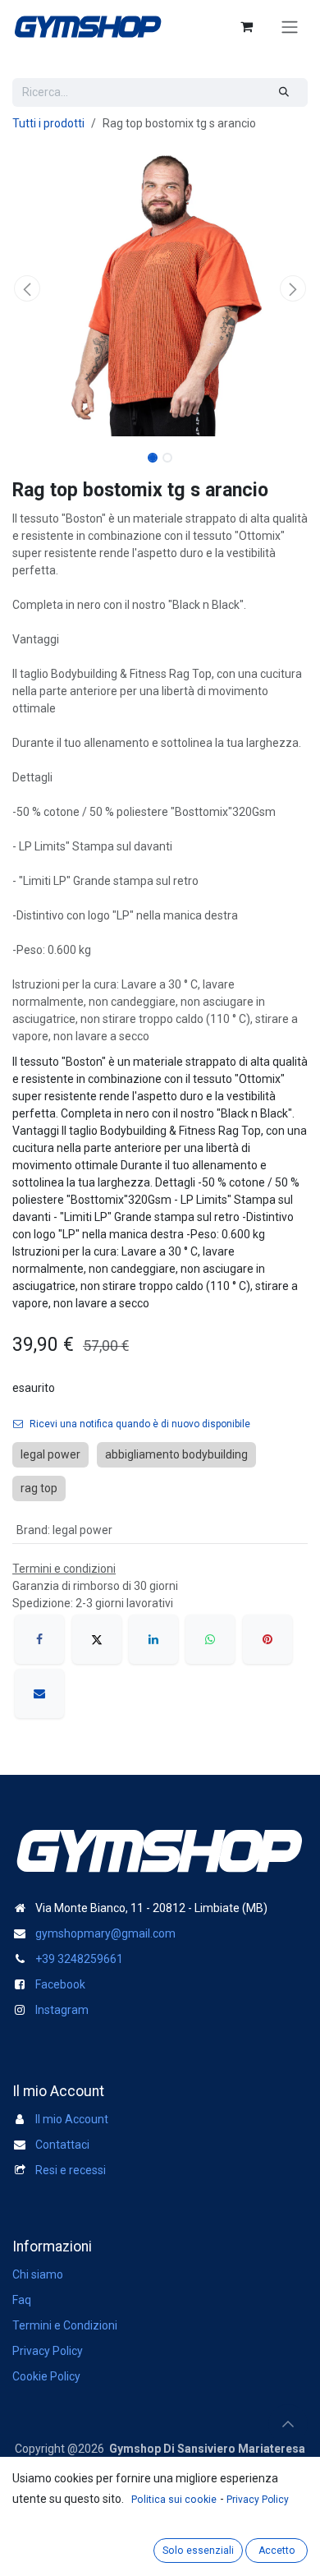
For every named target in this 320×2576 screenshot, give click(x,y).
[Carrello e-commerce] (246, 26)
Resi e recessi (71, 2170)
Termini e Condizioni (65, 2325)
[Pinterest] (267, 1639)
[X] (97, 1639)
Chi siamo (38, 2274)
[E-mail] (39, 1694)
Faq (22, 2300)
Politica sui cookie (174, 2500)
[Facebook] (39, 1639)
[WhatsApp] (210, 1639)
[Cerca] (284, 92)
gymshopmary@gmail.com (105, 1933)
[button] (27, 288)
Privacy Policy (48, 2351)
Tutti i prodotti (48, 123)
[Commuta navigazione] (290, 27)
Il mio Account (72, 2119)
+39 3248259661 (79, 1959)
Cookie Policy (46, 2376)
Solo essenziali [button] (198, 2551)
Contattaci (62, 2145)
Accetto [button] (277, 2551)
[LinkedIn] (153, 1639)
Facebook (60, 1984)
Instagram (62, 2010)
